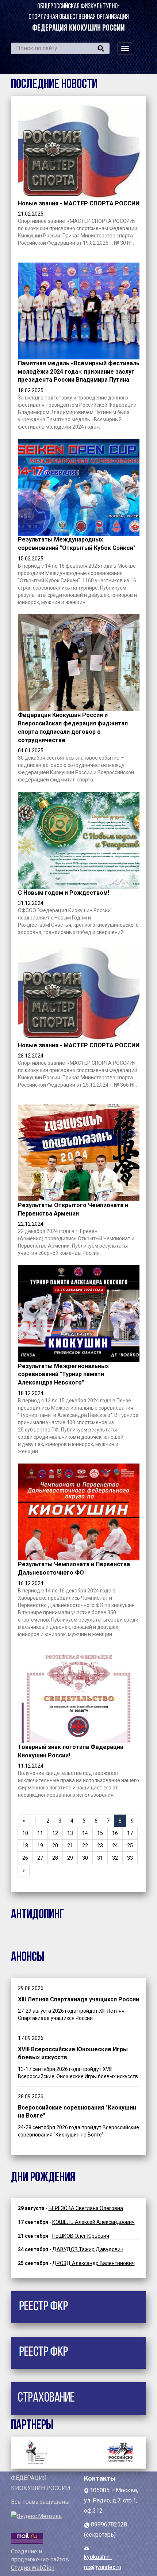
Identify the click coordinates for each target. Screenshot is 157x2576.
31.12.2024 (31, 903)
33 (130, 1858)
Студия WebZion (33, 2568)
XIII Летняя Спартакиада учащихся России (78, 1999)
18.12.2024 (31, 1393)
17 (130, 1833)
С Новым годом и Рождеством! (64, 893)
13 (70, 1833)
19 (40, 1846)
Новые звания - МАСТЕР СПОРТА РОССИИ (79, 203)
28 (55, 1858)
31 (100, 1858)
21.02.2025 (31, 214)
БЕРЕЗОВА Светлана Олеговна (86, 2208)
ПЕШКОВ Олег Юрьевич (81, 2236)
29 (70, 1858)
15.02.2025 (31, 559)
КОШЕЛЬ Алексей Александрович (93, 2222)
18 (25, 1846)
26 (25, 1858)
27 (40, 1858)
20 (55, 1846)
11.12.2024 (31, 1766)
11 (40, 1833)
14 (85, 1833)
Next (123, 2451)
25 (130, 1846)
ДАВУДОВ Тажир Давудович (88, 2249)
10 (25, 1833)
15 (100, 1833)
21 (70, 1846)
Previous (34, 2451)
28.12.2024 (31, 1056)
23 (100, 1846)
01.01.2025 (31, 751)
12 (55, 1833)
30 (85, 1858)
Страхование (46, 2398)
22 (85, 1846)
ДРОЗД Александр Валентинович (93, 2263)
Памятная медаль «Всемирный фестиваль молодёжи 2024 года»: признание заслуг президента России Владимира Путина (79, 372)
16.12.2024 (31, 1583)
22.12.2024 (31, 1224)
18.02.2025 (31, 390)
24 (115, 1846)
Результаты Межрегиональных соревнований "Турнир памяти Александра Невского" (63, 1374)
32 (115, 1858)
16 (115, 1833)
